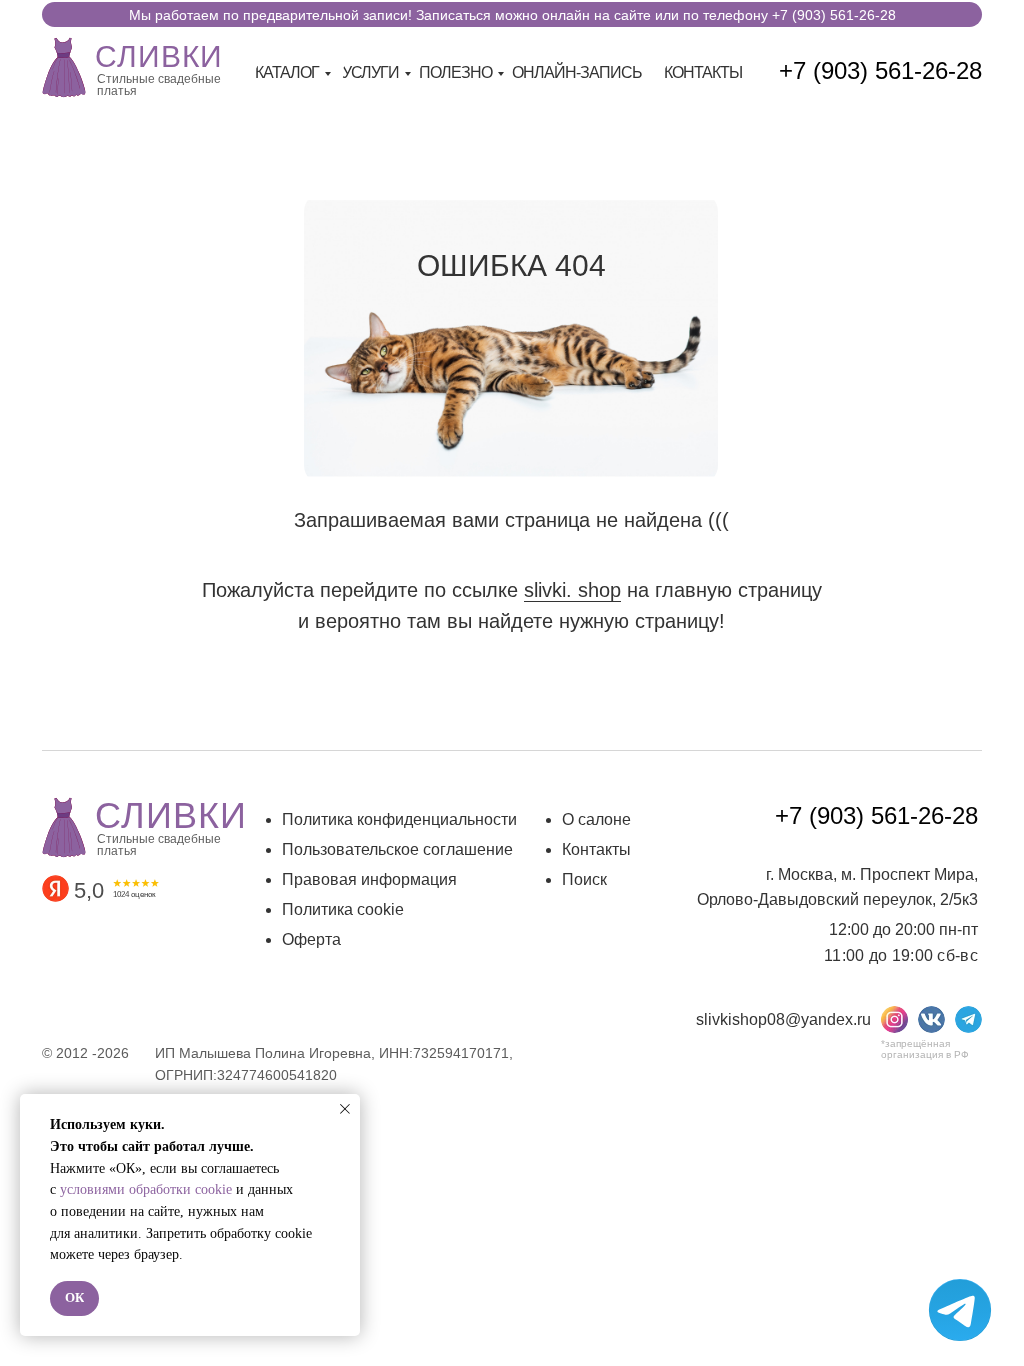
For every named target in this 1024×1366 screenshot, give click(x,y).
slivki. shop (572, 590)
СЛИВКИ (159, 56)
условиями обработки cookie (146, 1189)
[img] (64, 65)
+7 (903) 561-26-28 (880, 70)
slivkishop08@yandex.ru (783, 1019)
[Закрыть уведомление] (345, 1109)
